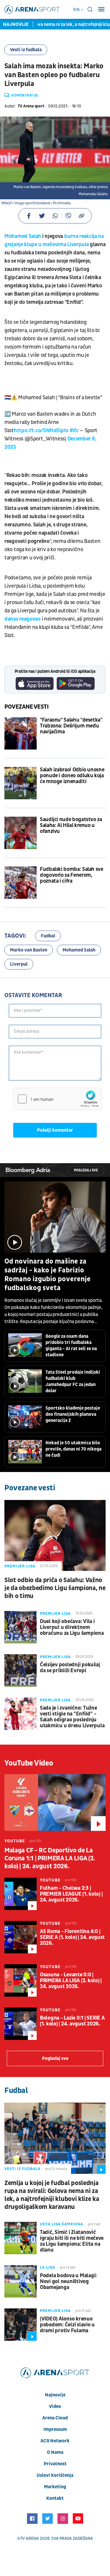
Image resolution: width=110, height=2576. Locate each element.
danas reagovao (22, 619)
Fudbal (48, 936)
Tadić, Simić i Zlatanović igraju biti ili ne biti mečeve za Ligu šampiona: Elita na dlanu (72, 2241)
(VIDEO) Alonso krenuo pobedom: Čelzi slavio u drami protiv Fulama (67, 2325)
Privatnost (55, 2464)
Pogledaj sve (86, 1170)
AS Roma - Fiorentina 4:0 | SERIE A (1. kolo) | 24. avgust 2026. (72, 1937)
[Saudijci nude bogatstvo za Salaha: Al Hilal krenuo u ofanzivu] (21, 833)
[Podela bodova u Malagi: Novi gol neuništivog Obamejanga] (21, 2281)
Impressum (55, 2429)
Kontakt (55, 2498)
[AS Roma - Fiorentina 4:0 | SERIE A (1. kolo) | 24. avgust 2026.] (21, 1937)
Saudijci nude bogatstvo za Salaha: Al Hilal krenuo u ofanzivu (71, 825)
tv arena (30, 2538)
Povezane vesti (27, 707)
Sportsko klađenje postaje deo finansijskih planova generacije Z (73, 1414)
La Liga (48, 2267)
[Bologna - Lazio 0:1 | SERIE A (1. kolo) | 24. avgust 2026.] (21, 2024)
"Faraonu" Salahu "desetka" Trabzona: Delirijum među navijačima (71, 726)
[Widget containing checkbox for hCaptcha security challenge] (57, 1099)
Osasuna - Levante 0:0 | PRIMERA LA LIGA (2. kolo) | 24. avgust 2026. (71, 1981)
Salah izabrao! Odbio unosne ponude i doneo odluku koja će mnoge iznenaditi (72, 776)
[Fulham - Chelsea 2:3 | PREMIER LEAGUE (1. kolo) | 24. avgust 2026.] (21, 1894)
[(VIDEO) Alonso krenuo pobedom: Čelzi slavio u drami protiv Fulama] (21, 2325)
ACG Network (55, 2441)
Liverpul (19, 964)
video (55, 2406)
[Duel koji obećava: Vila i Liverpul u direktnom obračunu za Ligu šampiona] (21, 1627)
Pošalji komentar (55, 1130)
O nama (55, 2452)
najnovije (55, 2395)
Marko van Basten (29, 950)
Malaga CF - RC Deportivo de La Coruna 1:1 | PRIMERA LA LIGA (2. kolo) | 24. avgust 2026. (50, 1858)
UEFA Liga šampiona (61, 2224)
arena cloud (55, 2418)
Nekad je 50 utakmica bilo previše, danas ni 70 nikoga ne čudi (73, 1449)
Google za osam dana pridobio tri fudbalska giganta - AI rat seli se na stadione (71, 1346)
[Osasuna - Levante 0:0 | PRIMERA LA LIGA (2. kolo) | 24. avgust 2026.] (21, 1980)
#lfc (74, 431)
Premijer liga (20, 1566)
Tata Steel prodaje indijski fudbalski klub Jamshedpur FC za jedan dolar (73, 1381)
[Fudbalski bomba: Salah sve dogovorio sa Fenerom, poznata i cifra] (21, 883)
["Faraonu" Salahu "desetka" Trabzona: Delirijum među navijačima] (21, 733)
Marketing (55, 2487)
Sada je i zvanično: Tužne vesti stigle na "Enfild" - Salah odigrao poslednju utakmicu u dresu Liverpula (72, 1717)
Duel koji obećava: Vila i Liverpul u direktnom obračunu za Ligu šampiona (72, 1627)
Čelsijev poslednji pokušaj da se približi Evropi (70, 1668)
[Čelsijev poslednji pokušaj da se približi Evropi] (21, 1670)
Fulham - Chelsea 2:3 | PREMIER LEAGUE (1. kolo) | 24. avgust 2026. (71, 1894)
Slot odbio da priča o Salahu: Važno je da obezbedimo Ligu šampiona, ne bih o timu (55, 1588)
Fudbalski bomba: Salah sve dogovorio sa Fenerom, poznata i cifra (72, 875)
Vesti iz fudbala (26, 50)
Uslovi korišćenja (55, 2475)
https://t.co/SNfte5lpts (41, 431)
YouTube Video (29, 1763)
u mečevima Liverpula (64, 244)
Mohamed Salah (23, 236)
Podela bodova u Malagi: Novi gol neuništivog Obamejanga (68, 2282)
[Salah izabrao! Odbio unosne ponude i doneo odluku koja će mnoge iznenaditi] (21, 783)
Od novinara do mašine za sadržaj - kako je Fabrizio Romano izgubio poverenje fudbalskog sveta (48, 1275)
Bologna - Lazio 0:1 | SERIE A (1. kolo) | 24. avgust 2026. (72, 2021)
